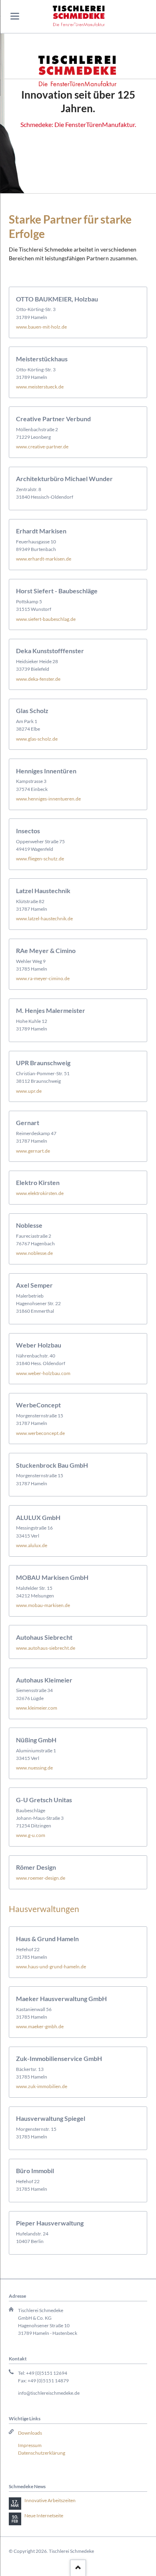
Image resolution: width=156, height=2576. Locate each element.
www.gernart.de (33, 1151)
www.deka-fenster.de (38, 679)
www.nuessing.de (34, 1768)
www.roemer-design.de (41, 1878)
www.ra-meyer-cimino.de (43, 978)
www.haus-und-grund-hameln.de (51, 1967)
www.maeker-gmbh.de (40, 2026)
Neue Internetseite (44, 2516)
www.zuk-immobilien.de (42, 2086)
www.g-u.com (31, 1835)
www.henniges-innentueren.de (48, 799)
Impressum (30, 2445)
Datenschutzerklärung (42, 2453)
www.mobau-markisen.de (43, 1605)
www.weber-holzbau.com (43, 1373)
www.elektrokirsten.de (40, 1193)
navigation (15, 16)
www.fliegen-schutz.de (40, 859)
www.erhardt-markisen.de (44, 559)
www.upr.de (29, 1091)
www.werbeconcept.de (40, 1433)
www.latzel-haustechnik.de (44, 918)
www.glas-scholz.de (37, 739)
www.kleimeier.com (37, 1708)
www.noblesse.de (34, 1253)
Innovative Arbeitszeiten (50, 2500)
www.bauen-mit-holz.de (41, 327)
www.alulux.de (32, 1545)
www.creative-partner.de (42, 447)
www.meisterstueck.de (40, 387)
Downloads (30, 2433)
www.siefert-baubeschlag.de (46, 619)
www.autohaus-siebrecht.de (46, 1648)
